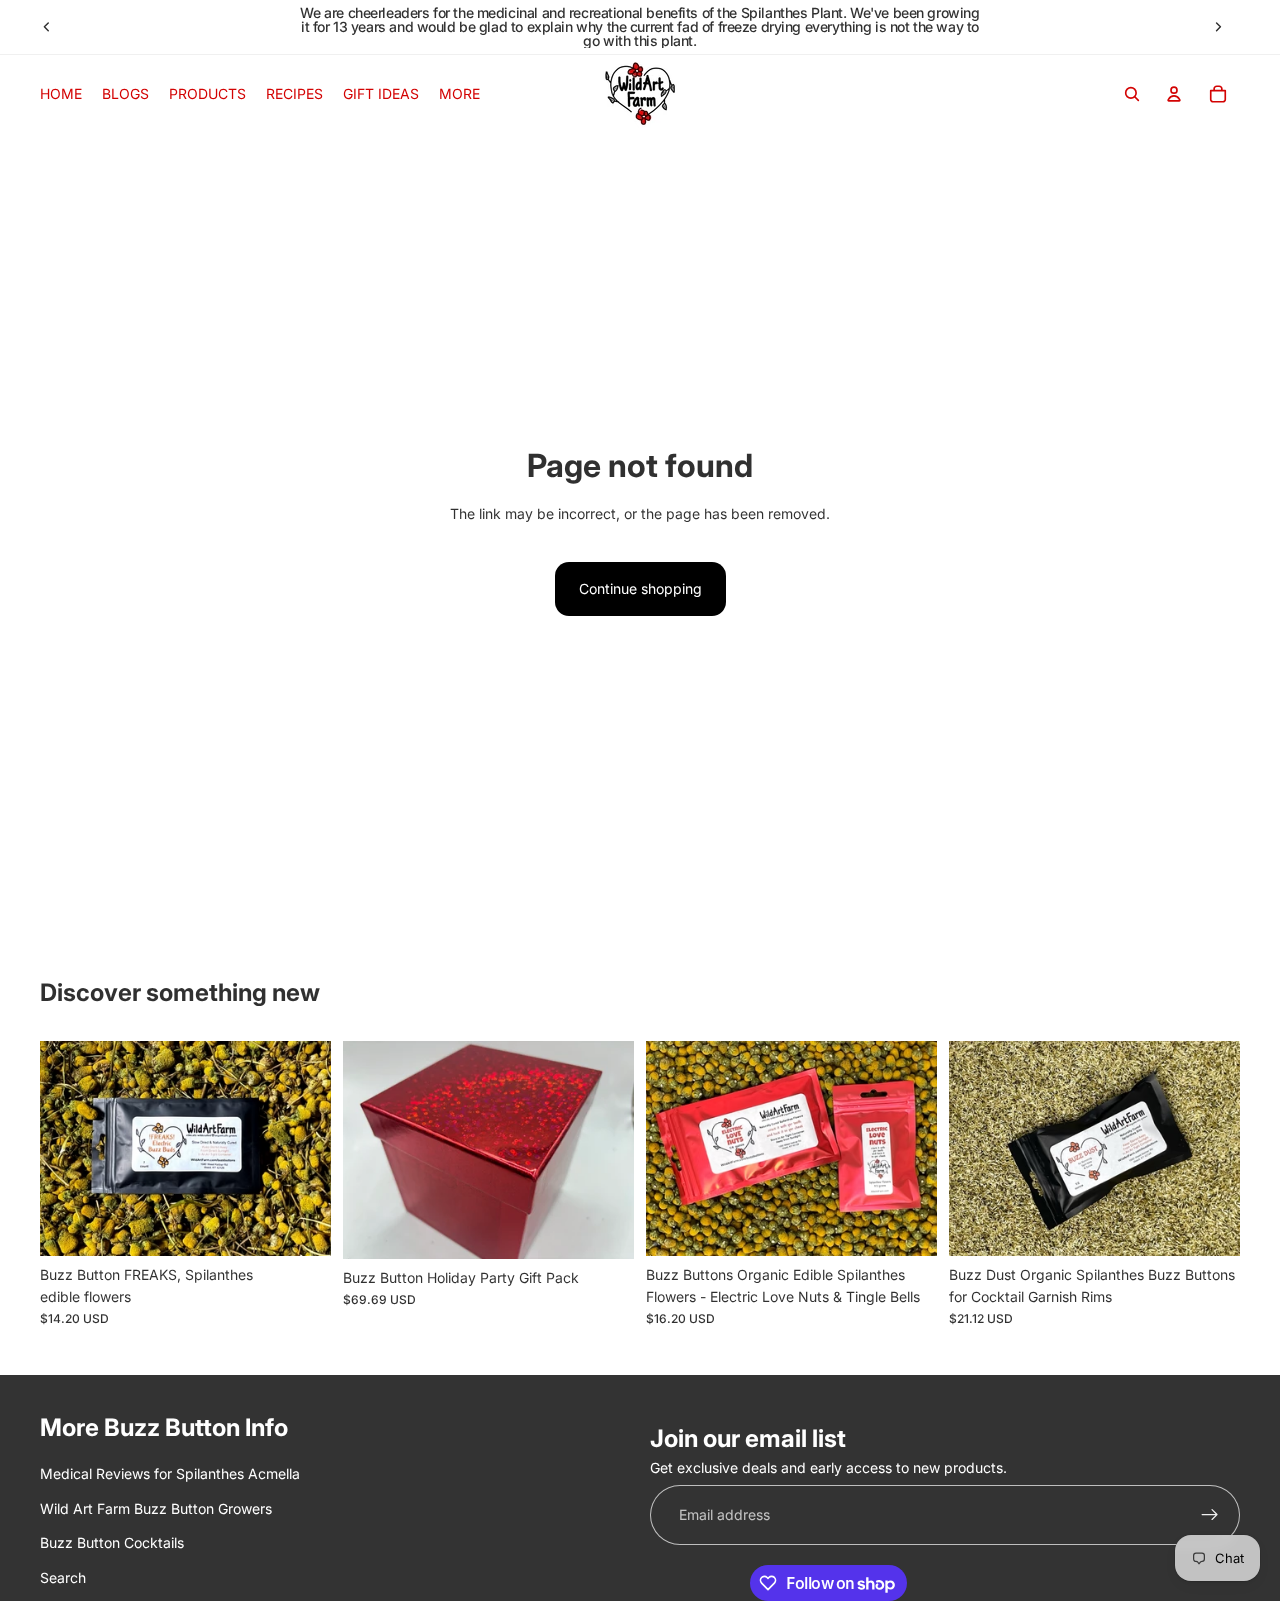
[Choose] (603, 1228)
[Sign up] (1210, 1515)
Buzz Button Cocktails (112, 1542)
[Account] (1174, 94)
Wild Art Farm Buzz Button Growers (156, 1508)
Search (63, 1576)
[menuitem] (459, 94)
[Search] (1132, 94)
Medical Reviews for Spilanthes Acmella (170, 1473)
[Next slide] (1218, 27)
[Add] (300, 1225)
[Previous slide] (47, 27)
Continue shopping (640, 588)
